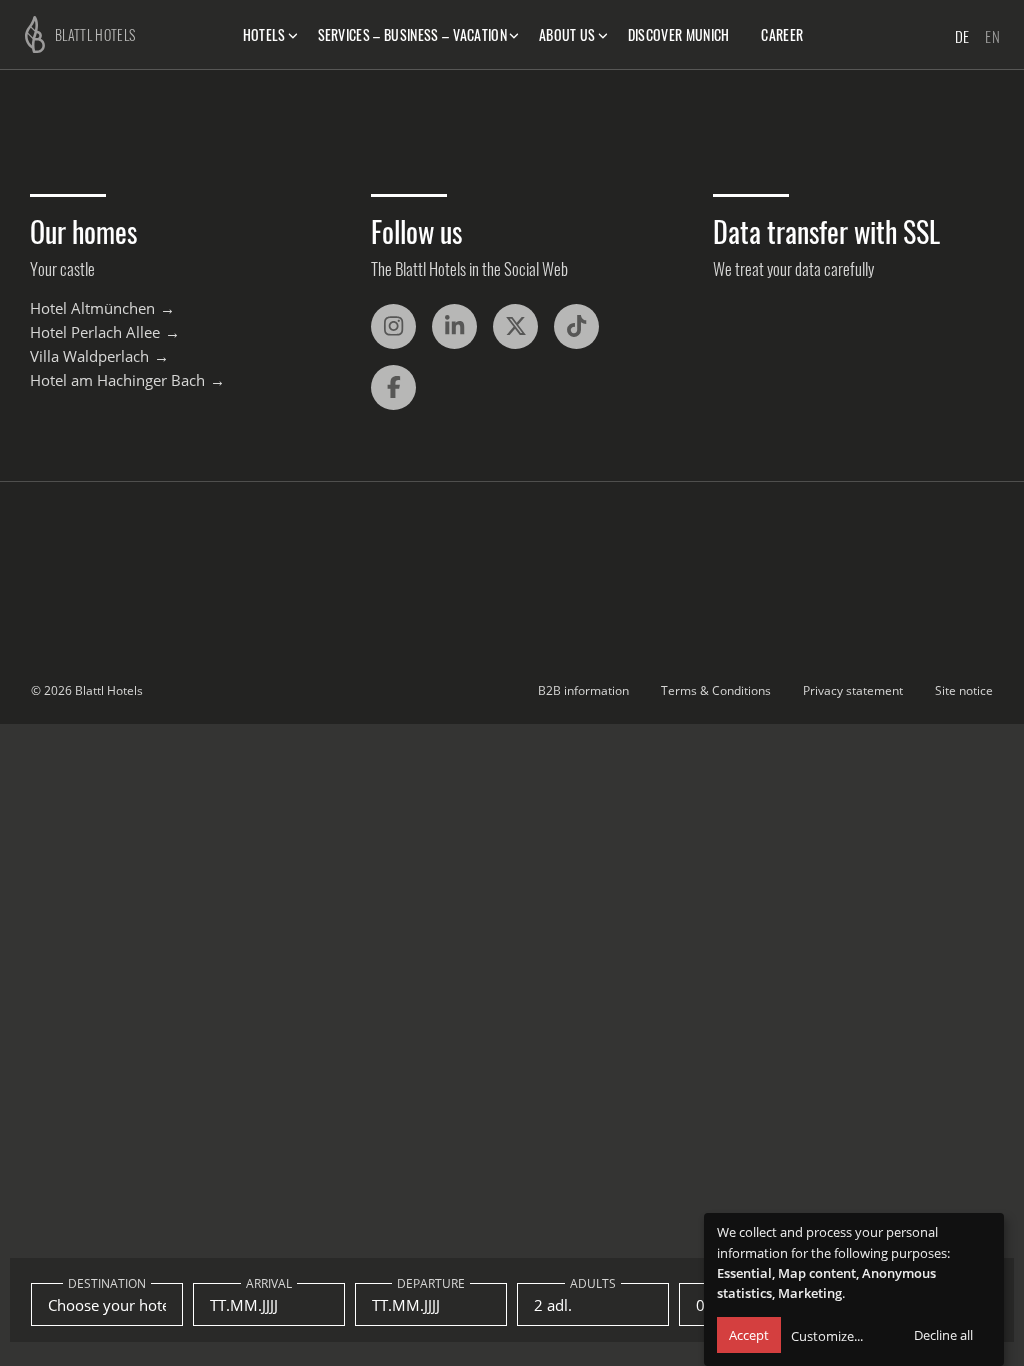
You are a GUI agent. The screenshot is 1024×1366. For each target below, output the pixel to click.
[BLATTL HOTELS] (30, 32)
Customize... (827, 1336)
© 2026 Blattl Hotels (87, 690)
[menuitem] (268, 35)
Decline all (943, 1335)
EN (992, 36)
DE (962, 36)
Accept (749, 1335)
